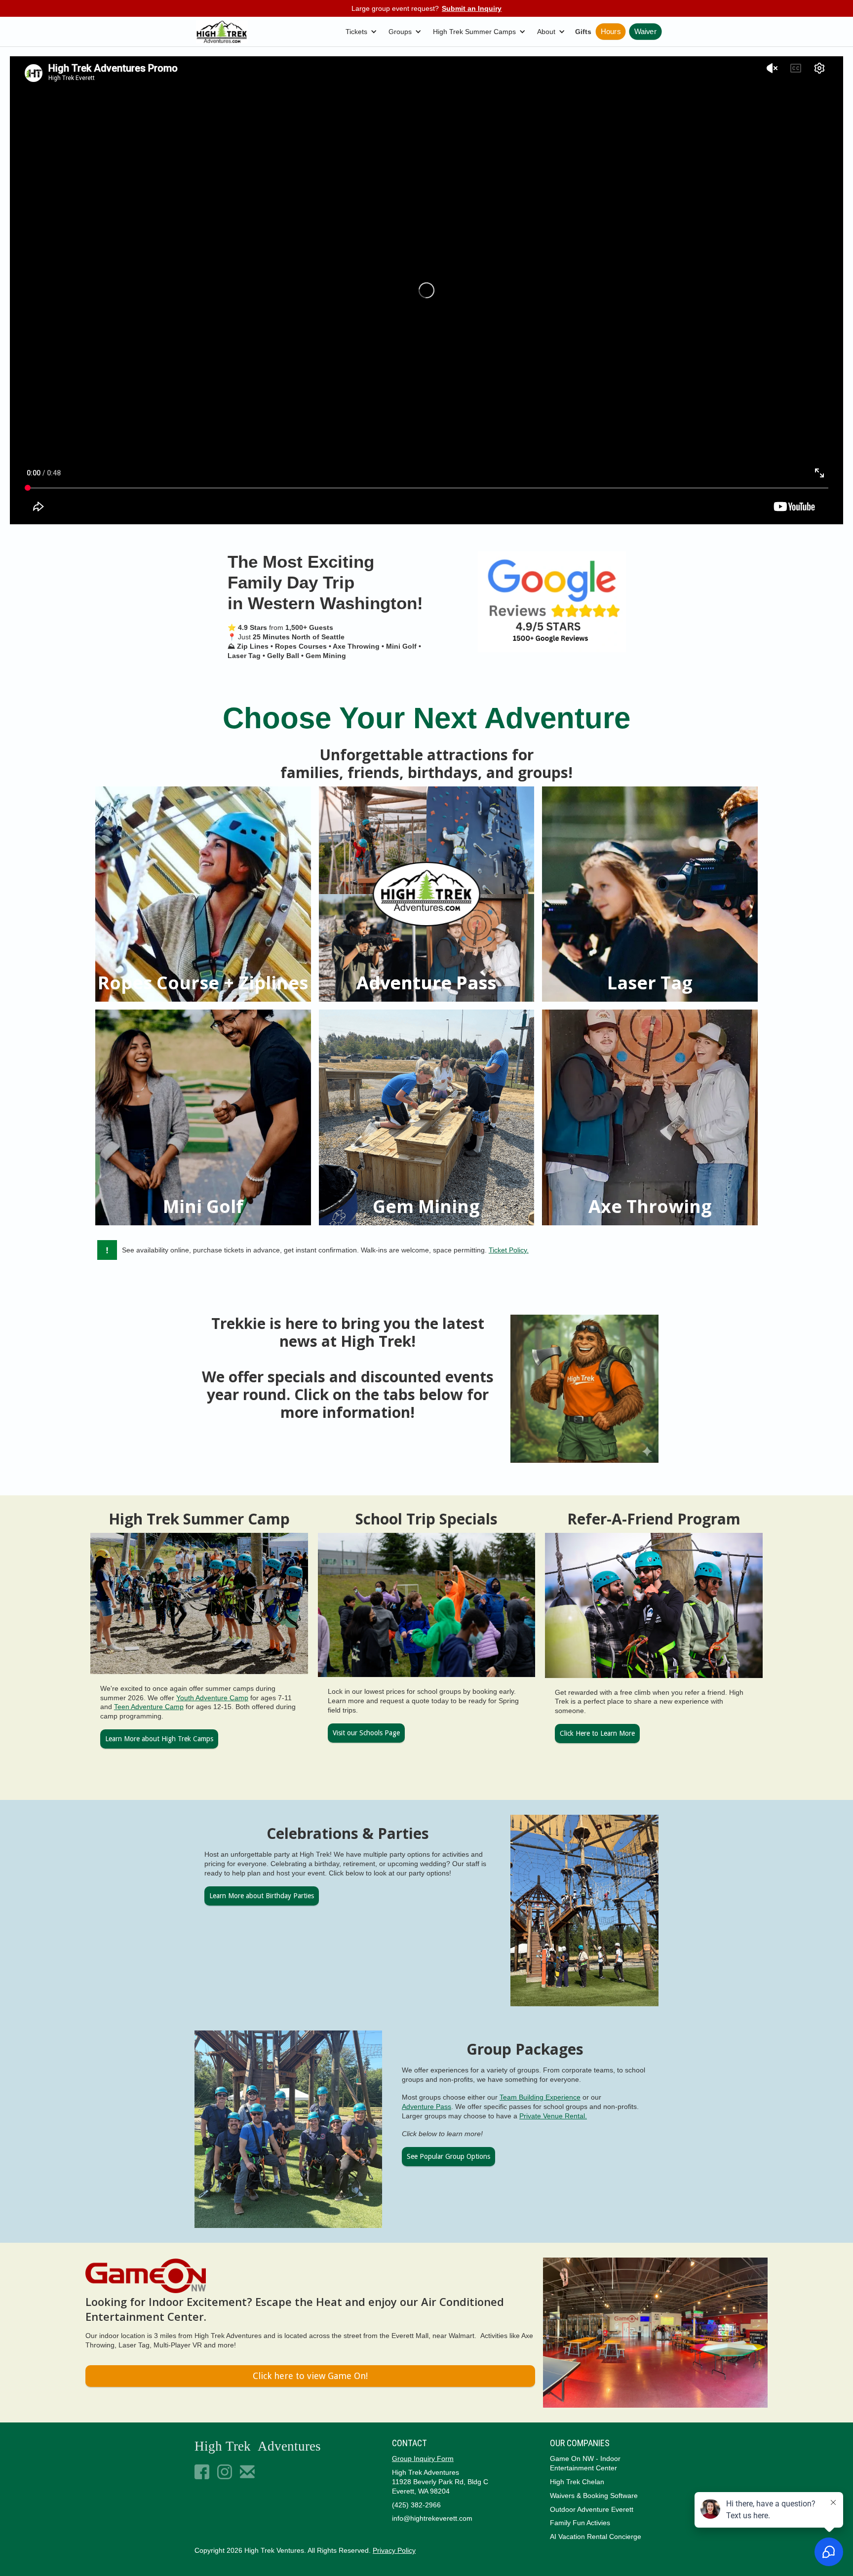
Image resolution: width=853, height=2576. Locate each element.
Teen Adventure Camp (149, 1707)
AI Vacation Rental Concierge (596, 2537)
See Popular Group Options (448, 2156)
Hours (611, 32)
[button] (363, 32)
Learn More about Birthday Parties (262, 1896)
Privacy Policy (394, 2550)
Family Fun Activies (580, 2523)
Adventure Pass (426, 2107)
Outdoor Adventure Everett (592, 2509)
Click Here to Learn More (597, 1733)
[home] (222, 32)
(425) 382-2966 (416, 2505)
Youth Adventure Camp (212, 1698)
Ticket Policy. (509, 1250)
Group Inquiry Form (423, 2459)
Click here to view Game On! (310, 2376)
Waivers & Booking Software (594, 2496)
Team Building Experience (540, 2097)
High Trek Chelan (577, 2482)
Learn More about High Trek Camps (159, 1739)
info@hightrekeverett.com (432, 2518)
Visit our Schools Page (366, 1733)
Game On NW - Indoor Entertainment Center (585, 2463)
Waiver (645, 32)
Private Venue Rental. (553, 2116)
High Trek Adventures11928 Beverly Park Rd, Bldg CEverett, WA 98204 (440, 2482)
